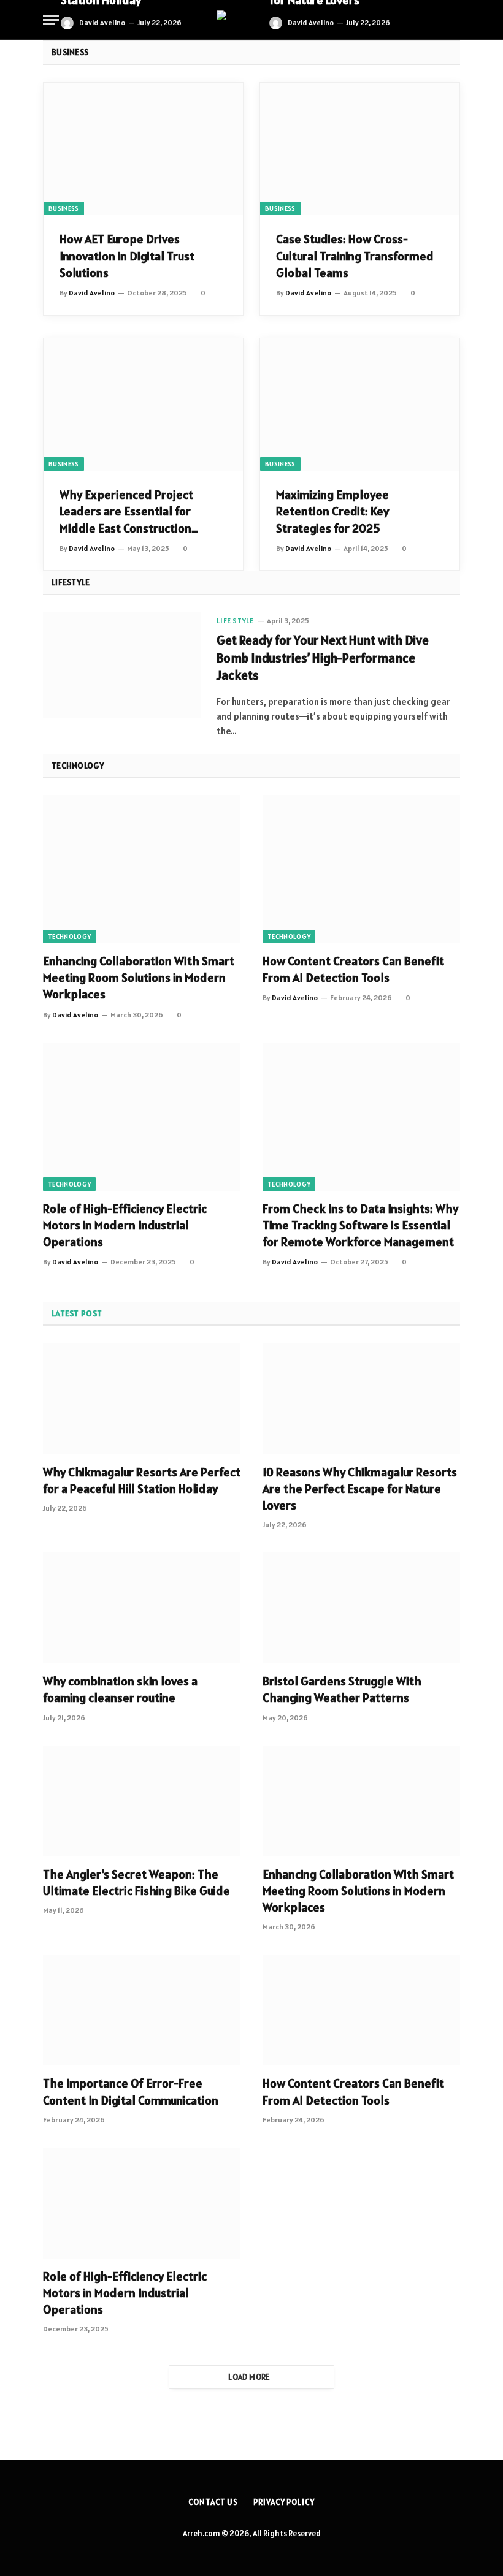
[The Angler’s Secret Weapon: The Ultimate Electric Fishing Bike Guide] (142, 1801)
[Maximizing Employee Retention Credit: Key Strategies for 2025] (360, 405)
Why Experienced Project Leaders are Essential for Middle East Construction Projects (126, 512)
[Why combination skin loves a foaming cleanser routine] (142, 1608)
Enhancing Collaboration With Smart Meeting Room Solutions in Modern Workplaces (139, 978)
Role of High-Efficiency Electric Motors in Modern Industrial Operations (125, 1225)
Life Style (235, 621)
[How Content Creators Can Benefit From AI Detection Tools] (361, 869)
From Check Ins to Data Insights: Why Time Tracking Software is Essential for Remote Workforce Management (360, 1225)
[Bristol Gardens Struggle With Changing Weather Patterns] (361, 1608)
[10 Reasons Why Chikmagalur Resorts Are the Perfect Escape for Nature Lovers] (361, 1398)
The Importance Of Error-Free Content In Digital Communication (131, 2092)
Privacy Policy (284, 2502)
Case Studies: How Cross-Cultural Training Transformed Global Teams (355, 256)
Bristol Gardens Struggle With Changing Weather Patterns (342, 1689)
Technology (69, 937)
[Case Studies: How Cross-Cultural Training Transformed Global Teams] (360, 149)
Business (64, 208)
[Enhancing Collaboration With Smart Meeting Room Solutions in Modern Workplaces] (142, 869)
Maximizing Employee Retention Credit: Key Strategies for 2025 (332, 511)
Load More (249, 2377)
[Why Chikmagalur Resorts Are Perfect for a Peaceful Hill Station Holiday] (142, 1398)
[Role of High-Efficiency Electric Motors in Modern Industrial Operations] (142, 1117)
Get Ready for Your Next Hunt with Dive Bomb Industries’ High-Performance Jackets (323, 658)
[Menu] (51, 20)
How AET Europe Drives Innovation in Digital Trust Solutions (127, 256)
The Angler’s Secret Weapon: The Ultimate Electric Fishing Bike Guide (136, 1883)
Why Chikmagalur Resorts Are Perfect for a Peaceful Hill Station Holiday (142, 1480)
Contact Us (213, 2502)
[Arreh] (252, 20)
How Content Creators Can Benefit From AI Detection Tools (353, 969)
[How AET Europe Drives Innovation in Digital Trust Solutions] (143, 149)
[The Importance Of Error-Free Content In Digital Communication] (142, 2010)
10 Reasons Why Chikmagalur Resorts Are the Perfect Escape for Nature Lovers (360, 1489)
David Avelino (102, 22)
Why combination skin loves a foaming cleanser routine (120, 1689)
